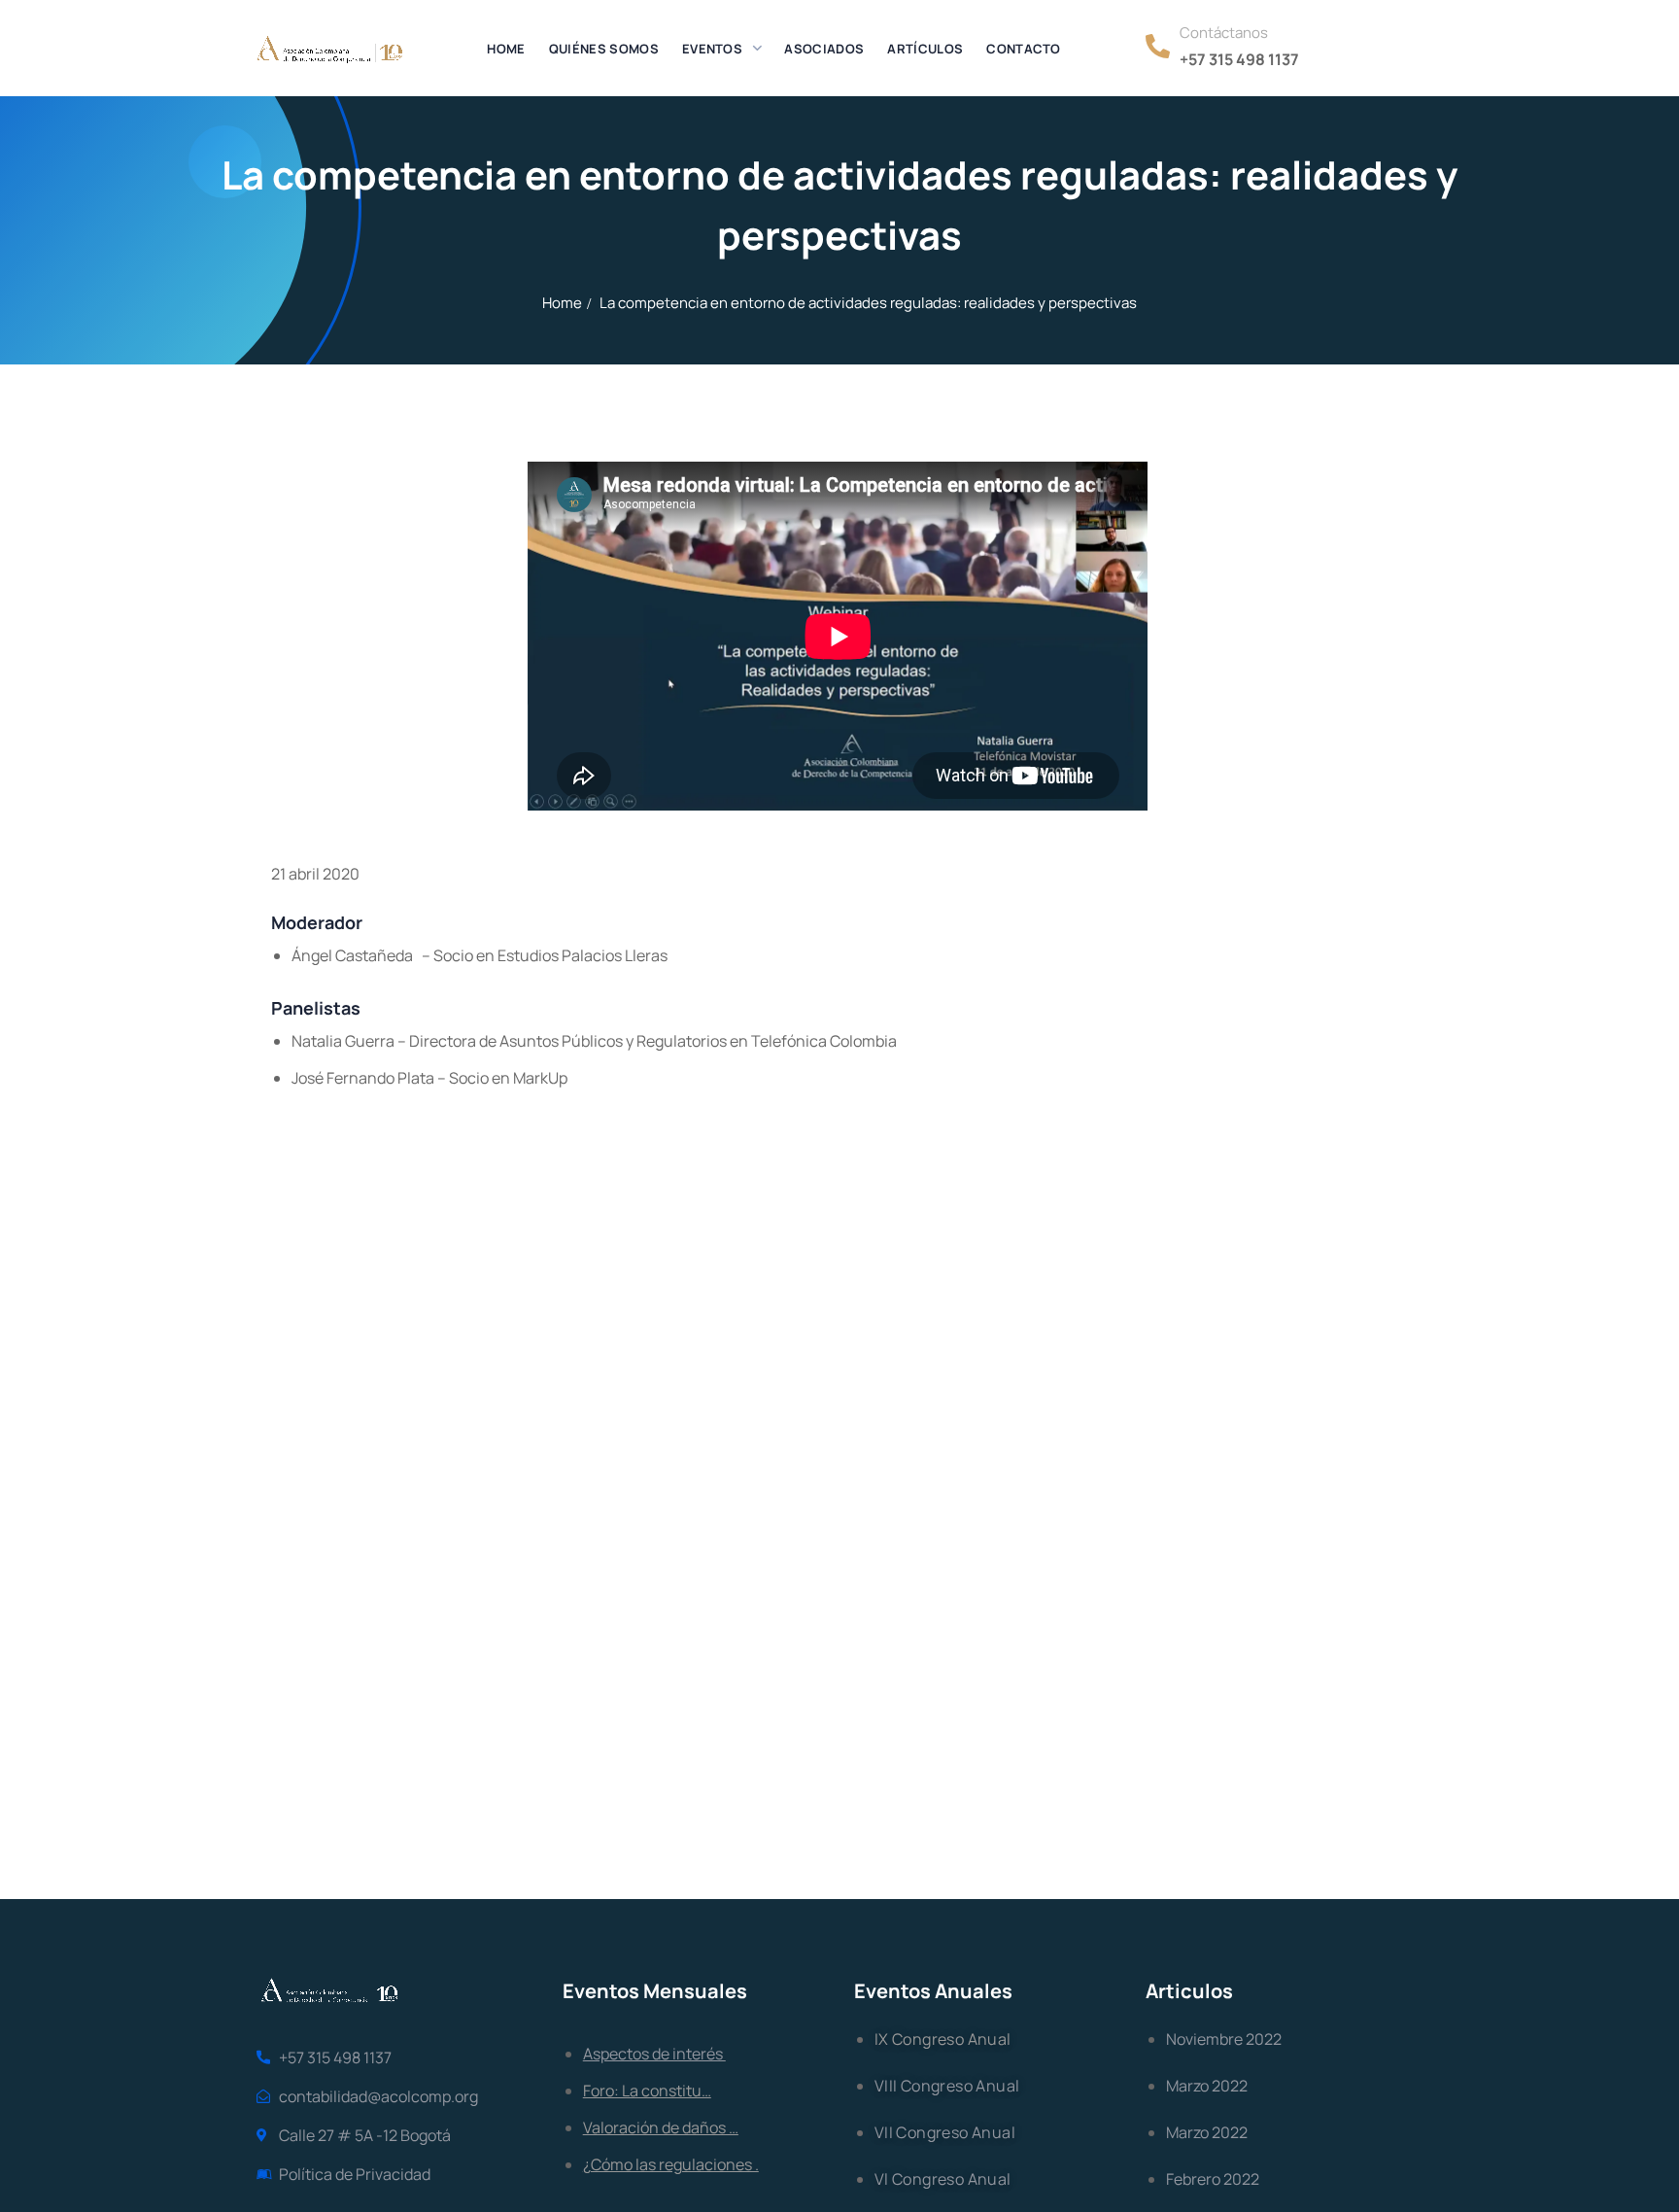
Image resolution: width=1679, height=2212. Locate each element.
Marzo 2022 (1207, 2086)
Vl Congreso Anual (943, 2179)
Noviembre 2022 (1224, 2039)
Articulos (1189, 1991)
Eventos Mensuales (655, 1991)
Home (562, 303)
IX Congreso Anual (943, 2039)
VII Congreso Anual (945, 2132)
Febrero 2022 (1213, 2179)
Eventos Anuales (933, 1991)
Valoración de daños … (661, 2127)
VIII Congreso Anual (947, 2086)
